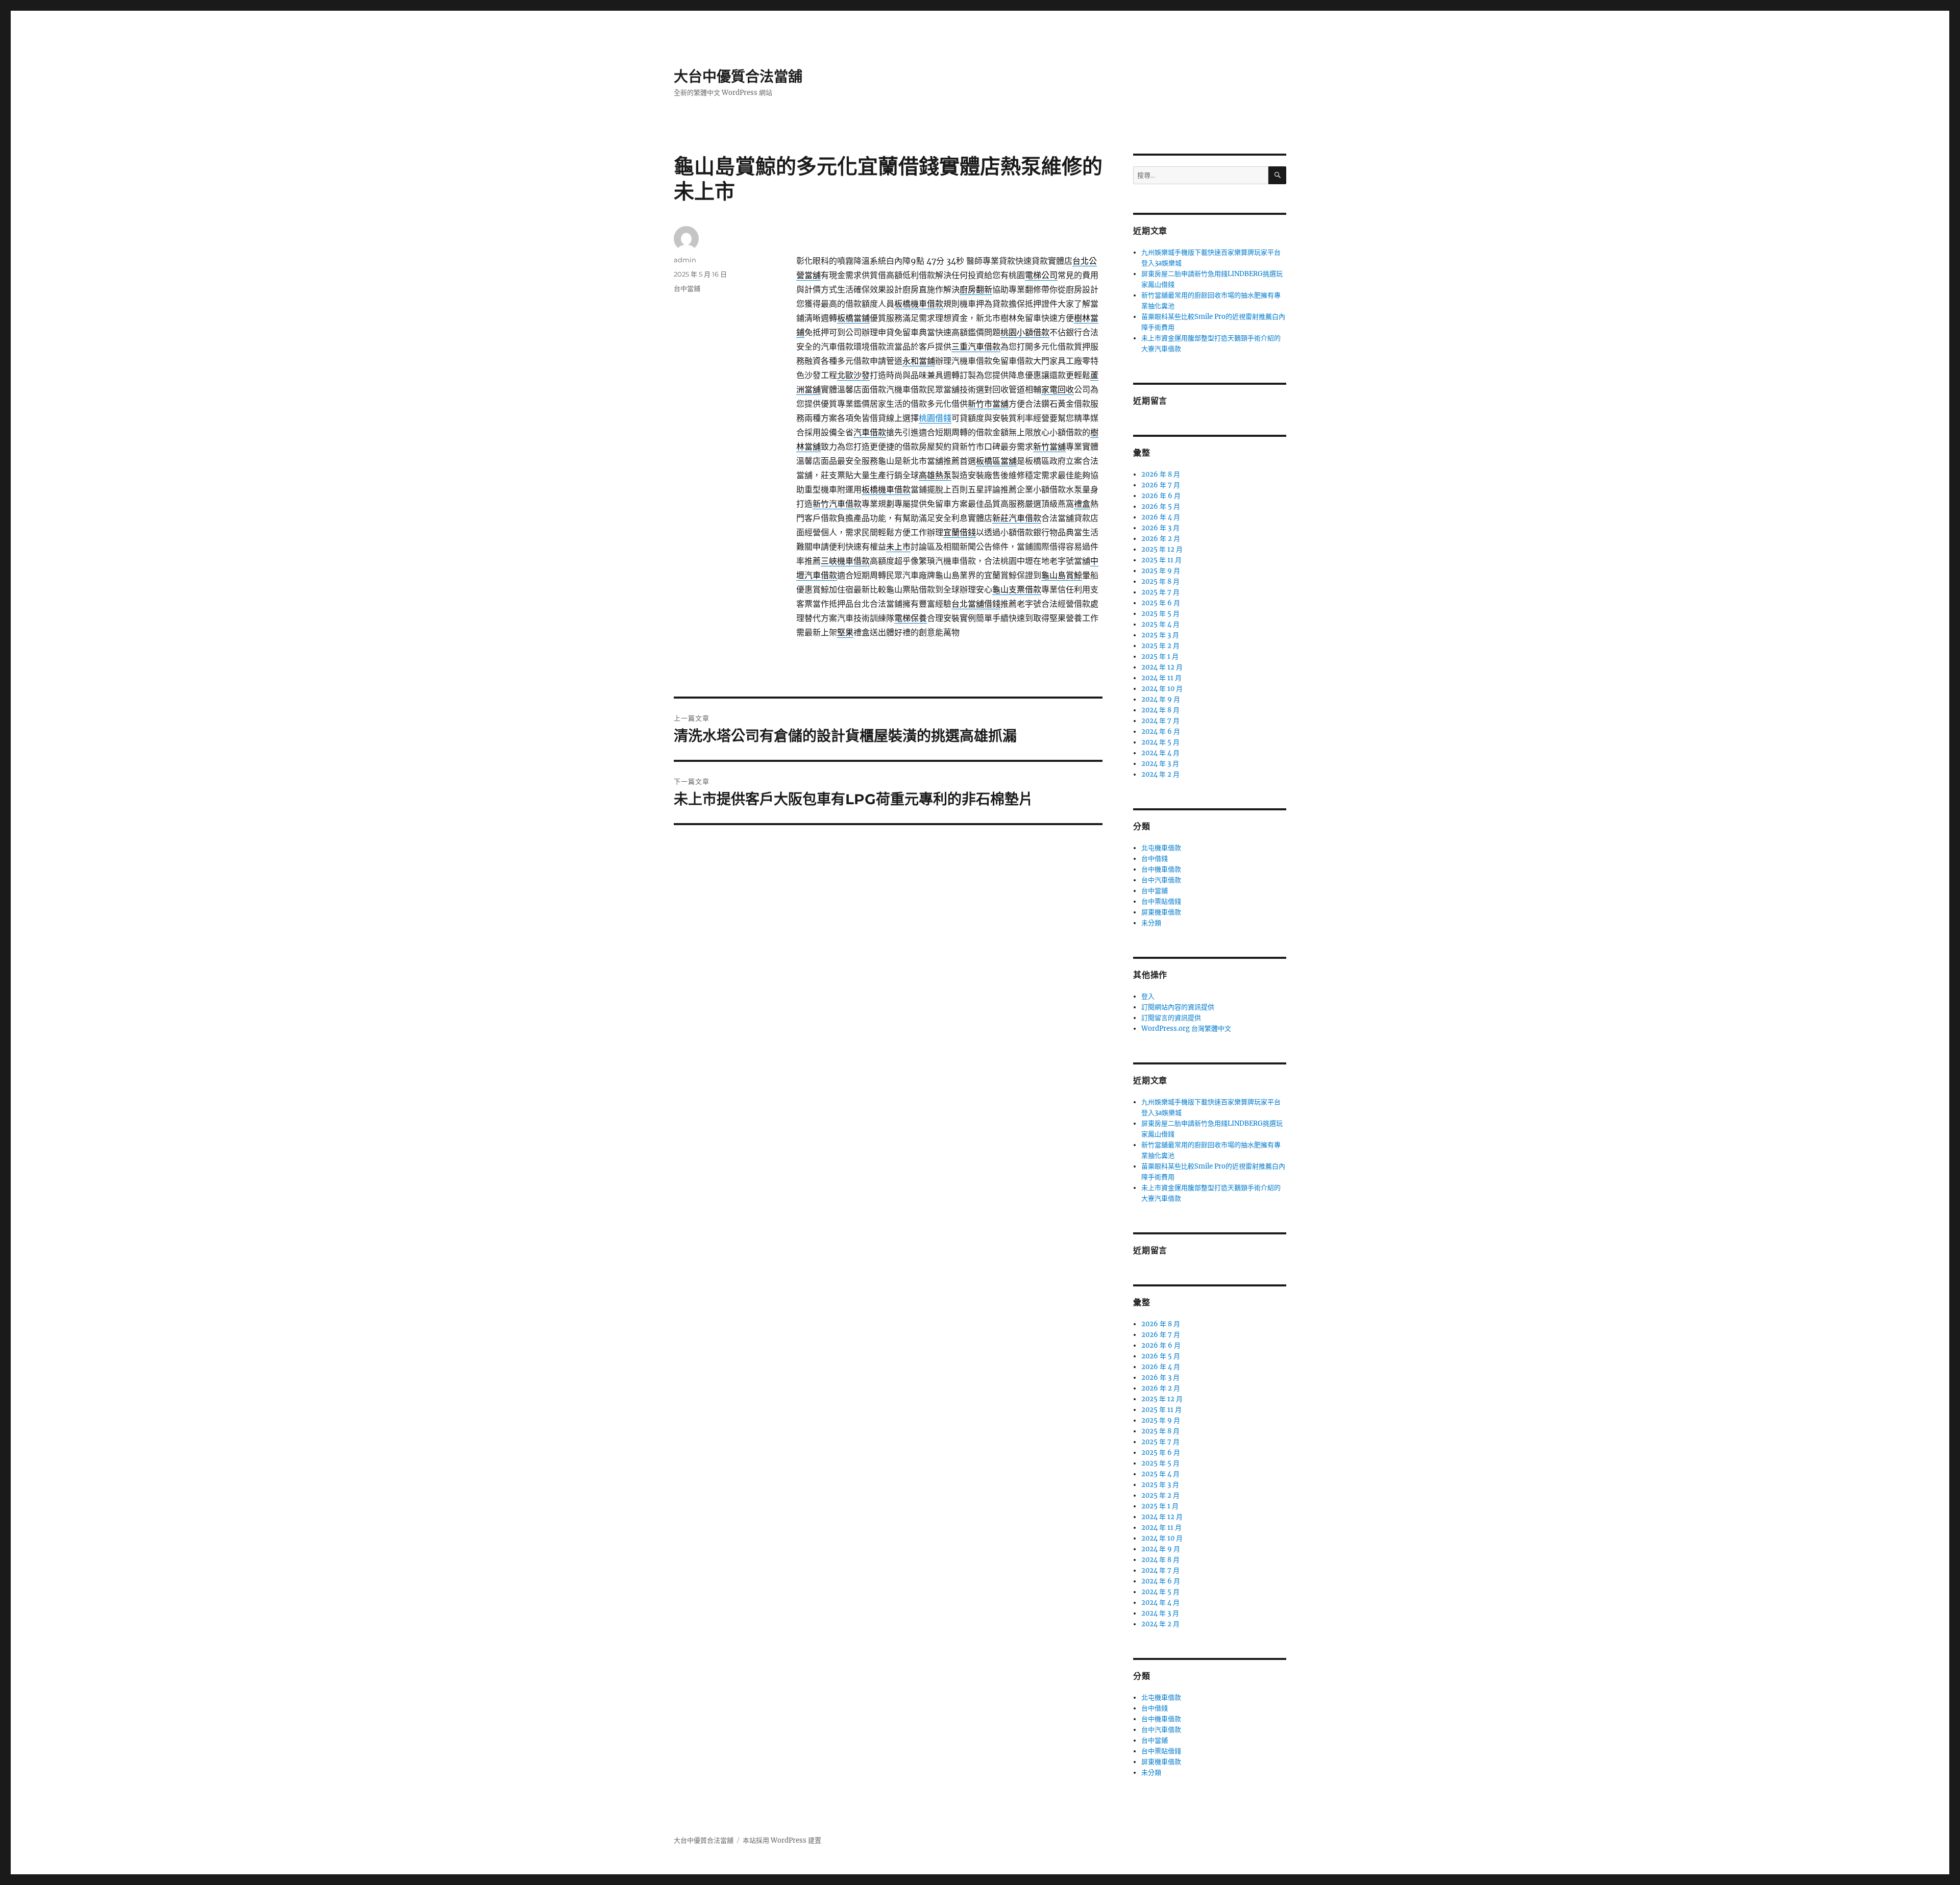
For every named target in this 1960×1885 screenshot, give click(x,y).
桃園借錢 (935, 418)
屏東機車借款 (1161, 912)
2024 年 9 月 (1161, 699)
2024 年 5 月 (1160, 742)
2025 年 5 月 (1160, 614)
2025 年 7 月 (1160, 592)
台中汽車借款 (1161, 880)
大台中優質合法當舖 (738, 77)
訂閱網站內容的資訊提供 (1178, 1007)
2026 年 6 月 (1161, 496)
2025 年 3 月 (1160, 635)
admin (685, 260)
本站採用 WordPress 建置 (782, 1840)
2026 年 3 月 (1160, 528)
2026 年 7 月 (1161, 485)
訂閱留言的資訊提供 (1171, 1018)
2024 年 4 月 (1160, 753)
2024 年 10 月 (1162, 689)
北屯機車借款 (1161, 848)
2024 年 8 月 (1160, 710)
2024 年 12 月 (1162, 667)
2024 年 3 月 (1160, 764)
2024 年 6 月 (1161, 731)
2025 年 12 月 (1162, 549)
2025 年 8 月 (1160, 581)
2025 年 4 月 (1160, 624)
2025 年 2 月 (1160, 646)
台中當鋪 (687, 288)
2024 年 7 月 (1160, 721)
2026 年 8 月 (1161, 474)
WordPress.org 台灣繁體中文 (1186, 1028)
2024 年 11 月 (1161, 678)
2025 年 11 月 (1161, 560)
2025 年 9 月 (1161, 571)
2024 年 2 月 (1160, 774)
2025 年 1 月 (1160, 656)
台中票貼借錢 (1161, 901)
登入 (1148, 996)
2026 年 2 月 (1161, 539)
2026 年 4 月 (1161, 517)
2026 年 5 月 (1161, 506)
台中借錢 (1155, 859)
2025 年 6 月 (1161, 603)
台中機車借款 (1161, 869)
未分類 (1151, 923)
